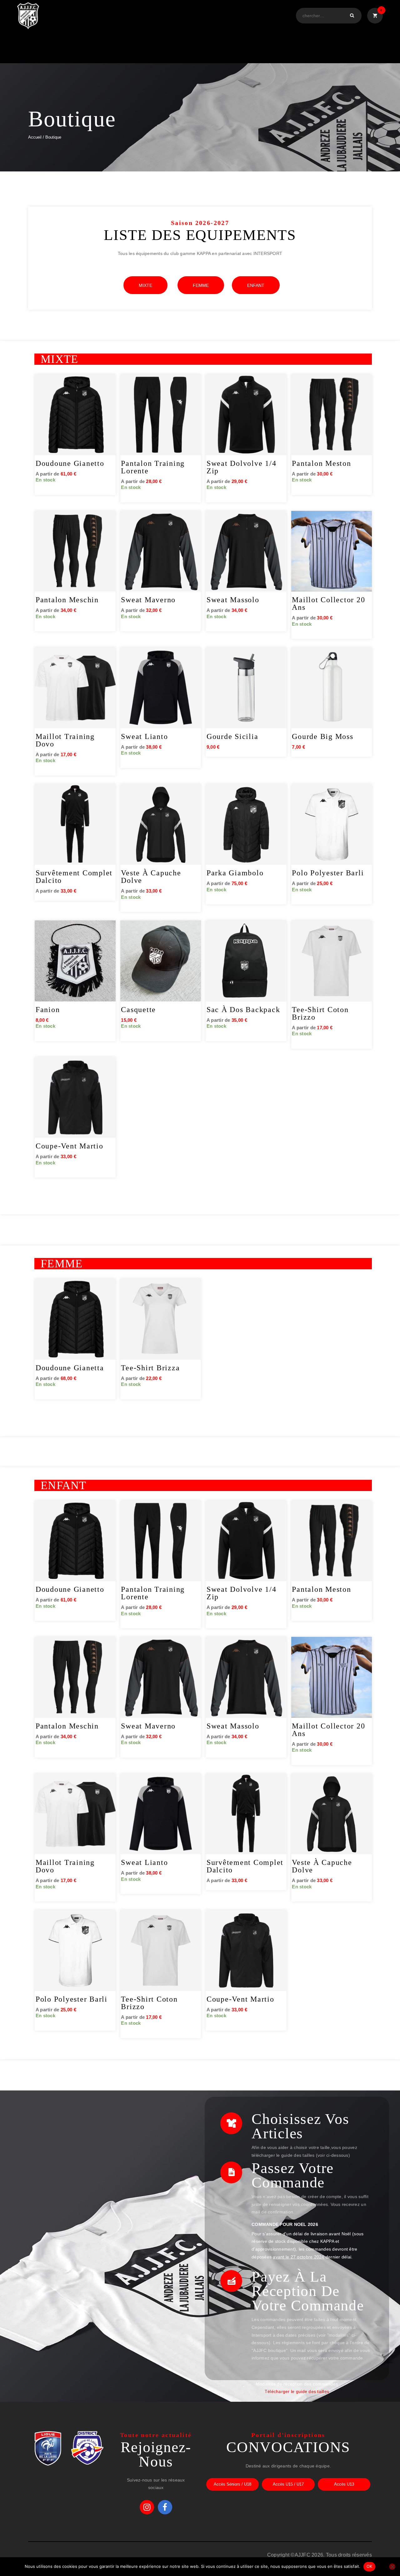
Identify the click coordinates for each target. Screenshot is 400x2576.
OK (370, 2566)
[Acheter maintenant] (109, 385)
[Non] (392, 2567)
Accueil (35, 137)
